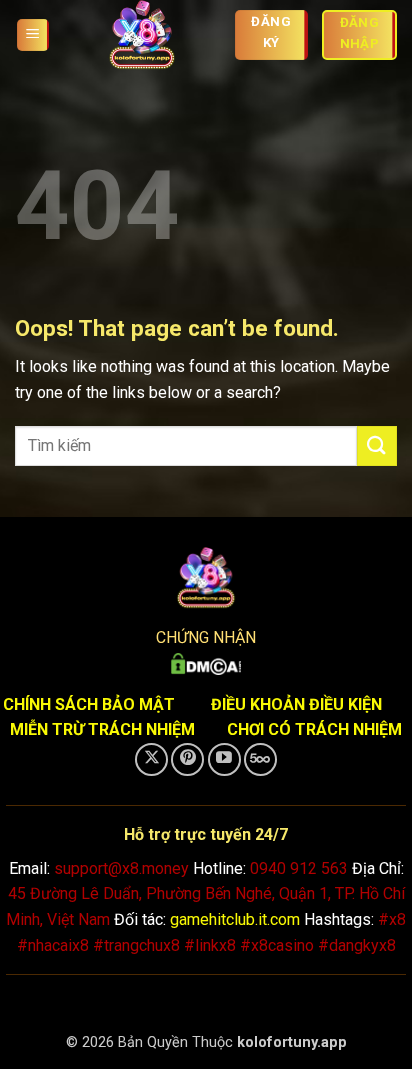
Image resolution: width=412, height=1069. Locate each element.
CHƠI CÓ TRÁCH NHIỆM (314, 729)
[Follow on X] (151, 759)
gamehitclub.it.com (235, 919)
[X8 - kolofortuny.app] (142, 35)
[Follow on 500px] (260, 759)
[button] (33, 35)
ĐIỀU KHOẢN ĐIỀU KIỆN (296, 704)
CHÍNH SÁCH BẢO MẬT (89, 704)
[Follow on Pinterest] (187, 759)
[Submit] (377, 445)
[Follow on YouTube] (224, 759)
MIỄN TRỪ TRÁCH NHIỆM (102, 729)
